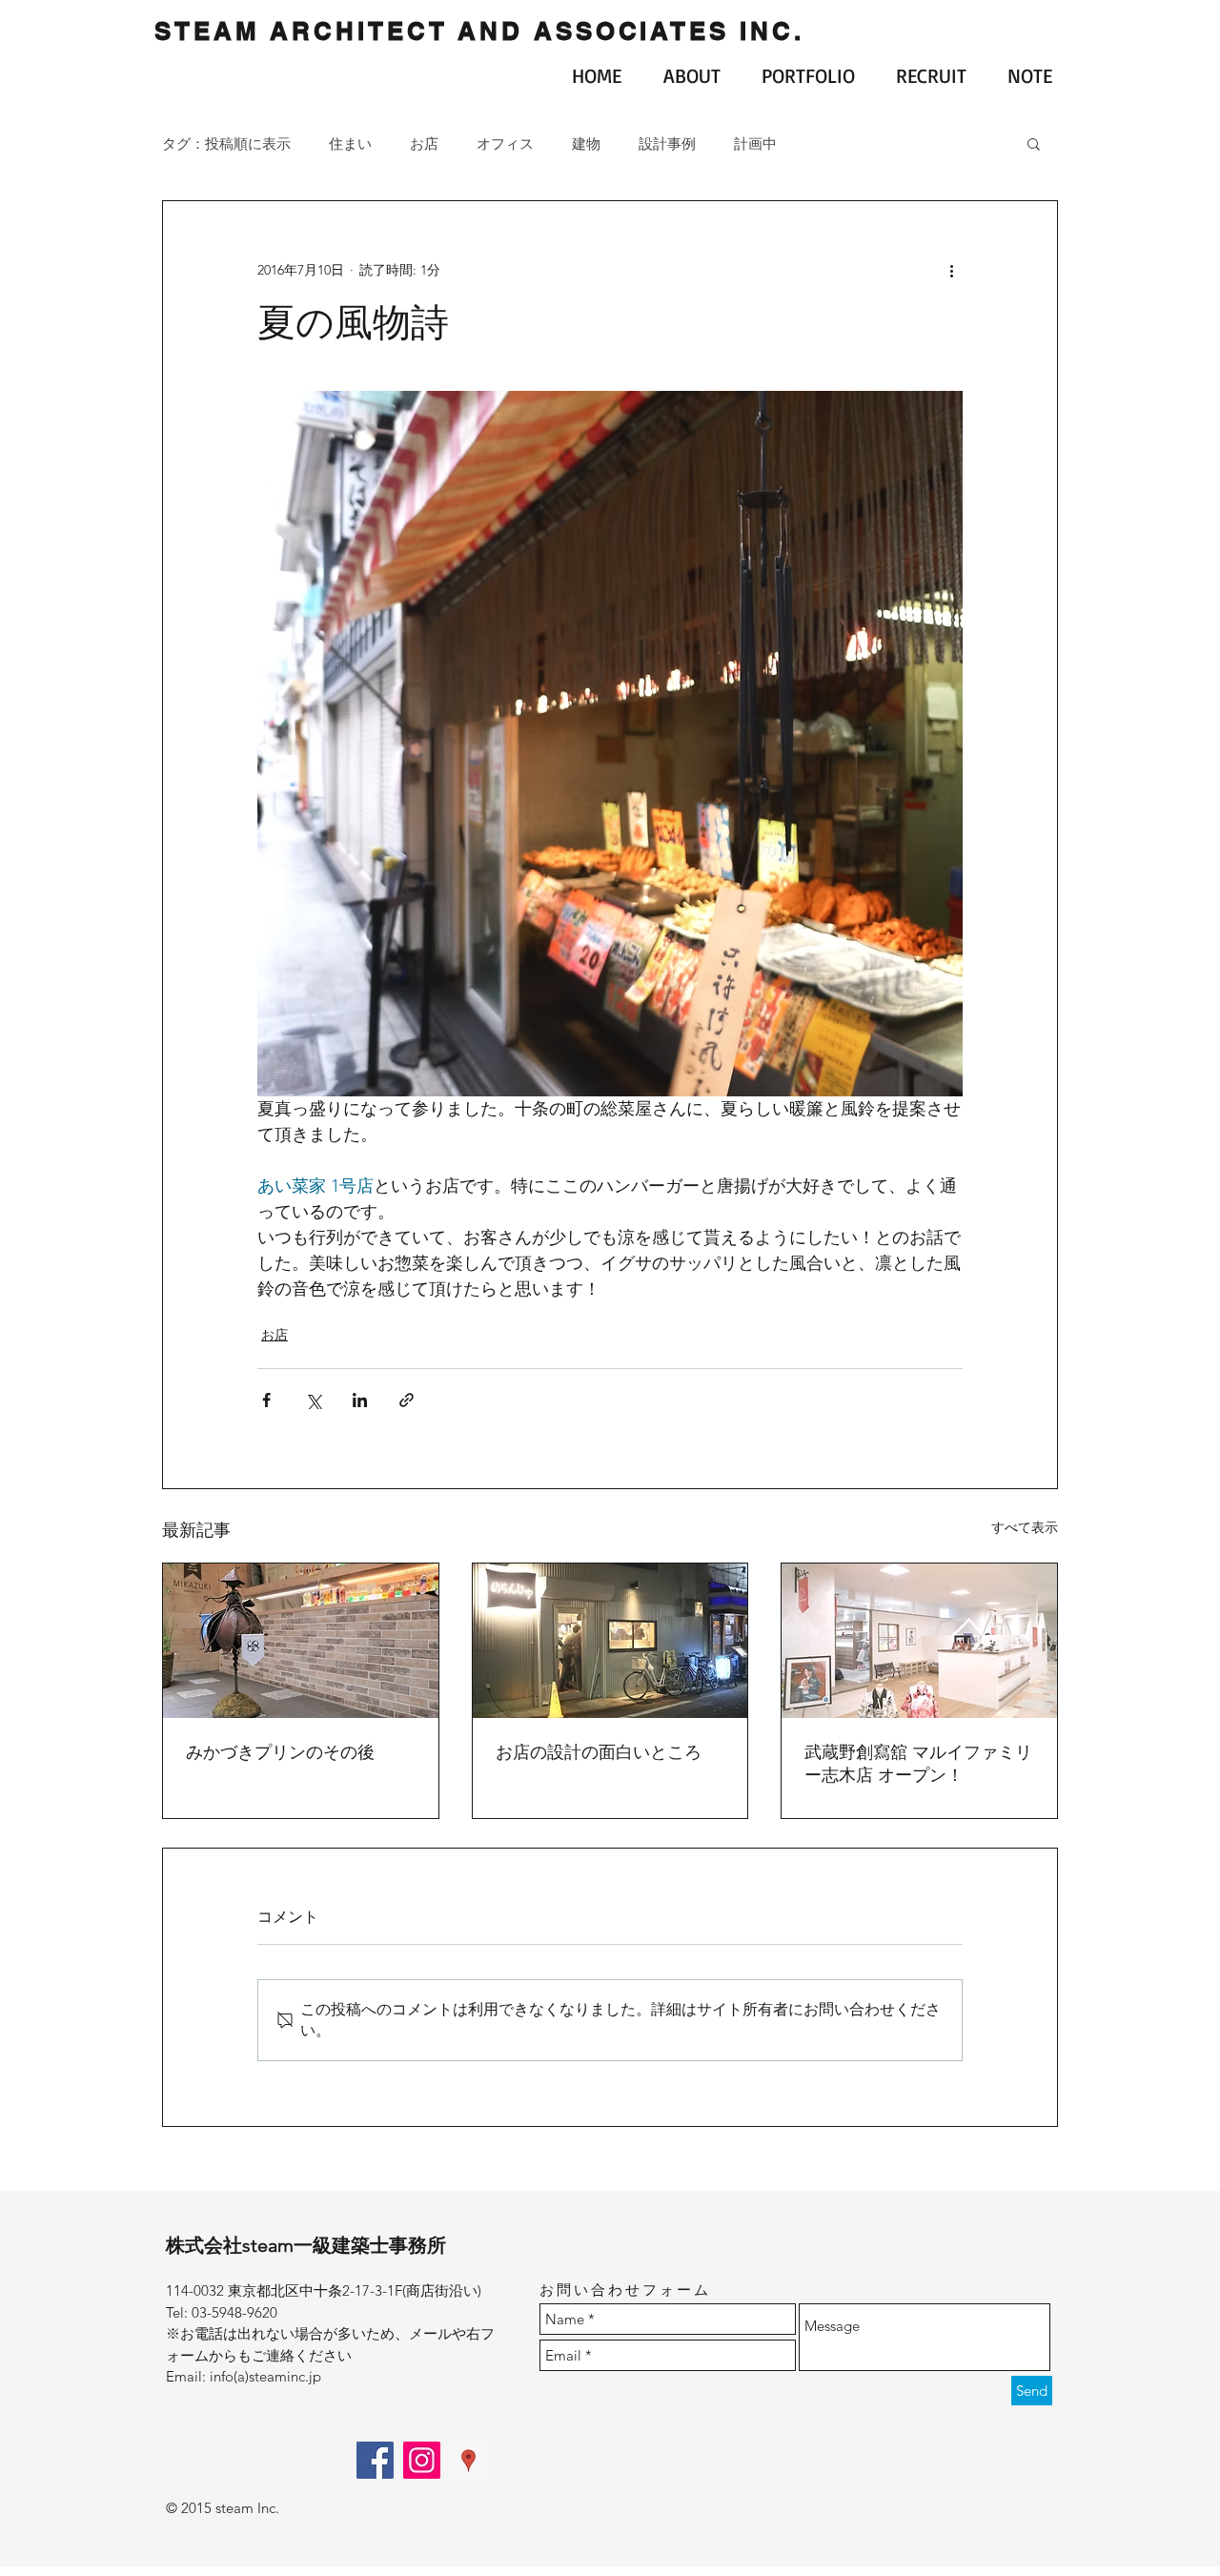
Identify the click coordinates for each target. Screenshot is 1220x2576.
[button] (1034, 143)
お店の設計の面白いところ (599, 1752)
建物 (586, 143)
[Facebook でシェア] (266, 1400)
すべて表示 (1025, 1527)
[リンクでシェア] (407, 1400)
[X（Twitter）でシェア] (313, 1400)
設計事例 (667, 143)
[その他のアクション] (951, 270)
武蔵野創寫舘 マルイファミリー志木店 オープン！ (918, 1764)
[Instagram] (422, 2460)
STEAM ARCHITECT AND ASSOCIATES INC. (479, 31)
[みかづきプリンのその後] (301, 1641)
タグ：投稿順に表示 (226, 143)
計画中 (755, 143)
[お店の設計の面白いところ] (610, 1641)
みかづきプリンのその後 (280, 1752)
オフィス (505, 143)
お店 (424, 143)
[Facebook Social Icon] (375, 2460)
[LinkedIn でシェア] (360, 1400)
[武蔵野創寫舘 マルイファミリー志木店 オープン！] (919, 1641)
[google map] (468, 2460)
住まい (350, 143)
